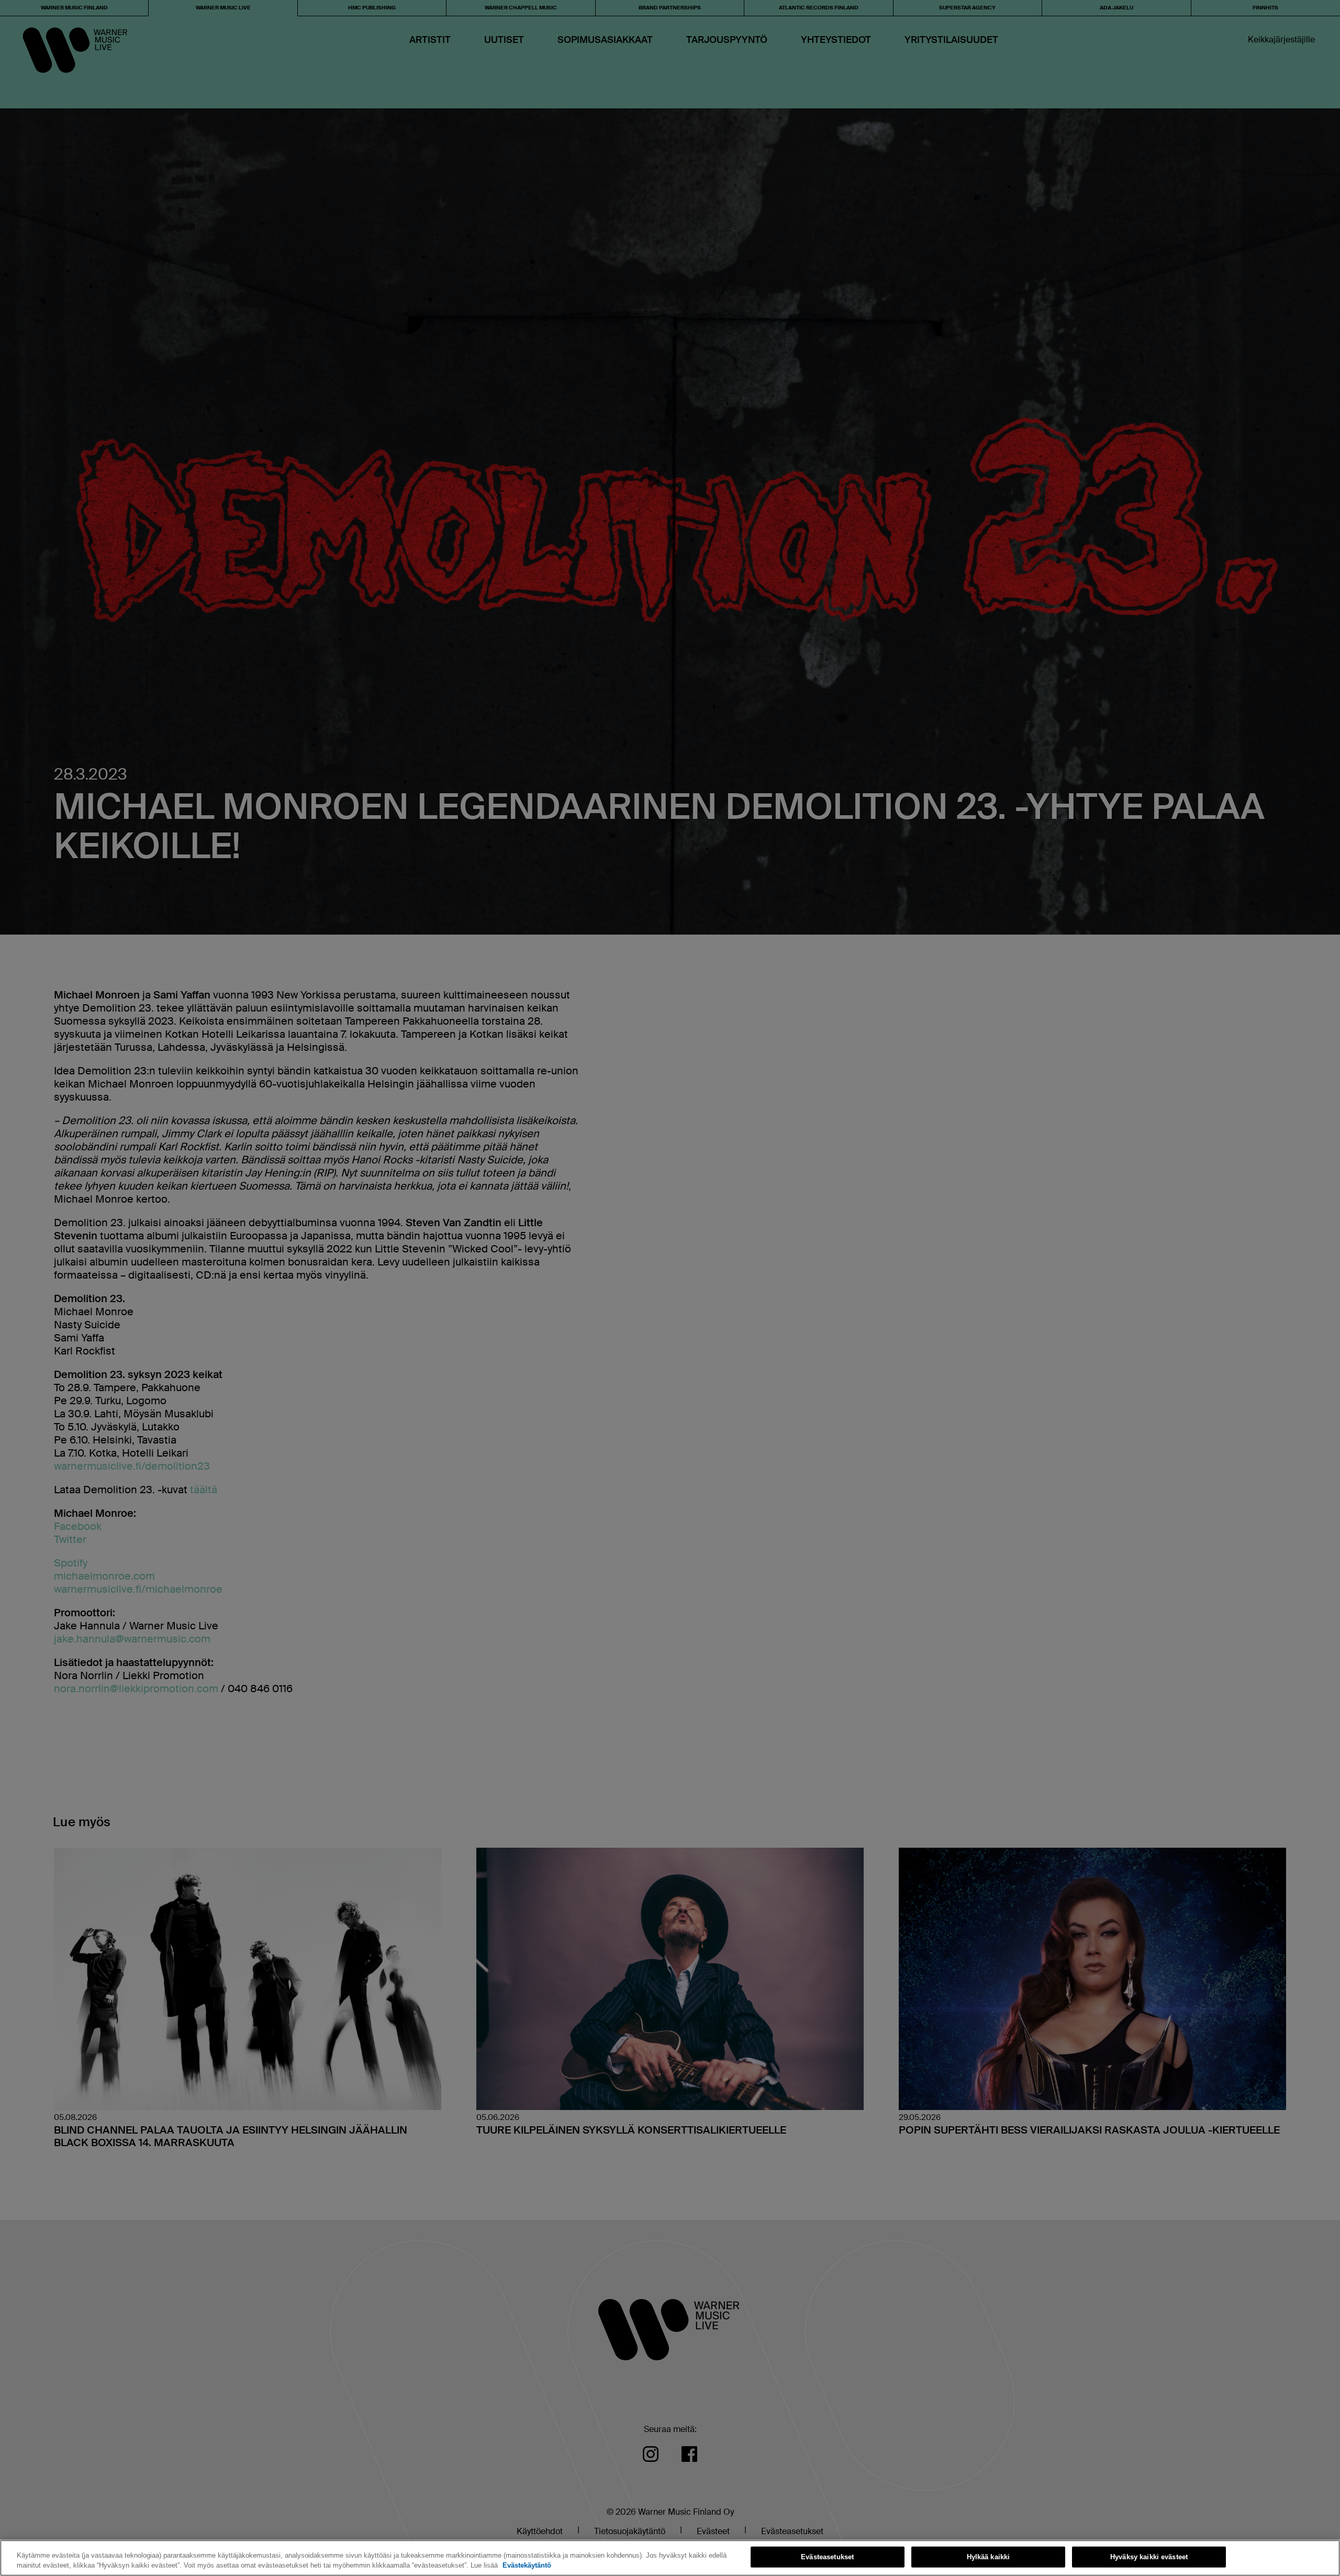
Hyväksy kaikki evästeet (1149, 2557)
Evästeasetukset (827, 2557)
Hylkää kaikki (989, 2557)
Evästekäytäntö (527, 2565)
